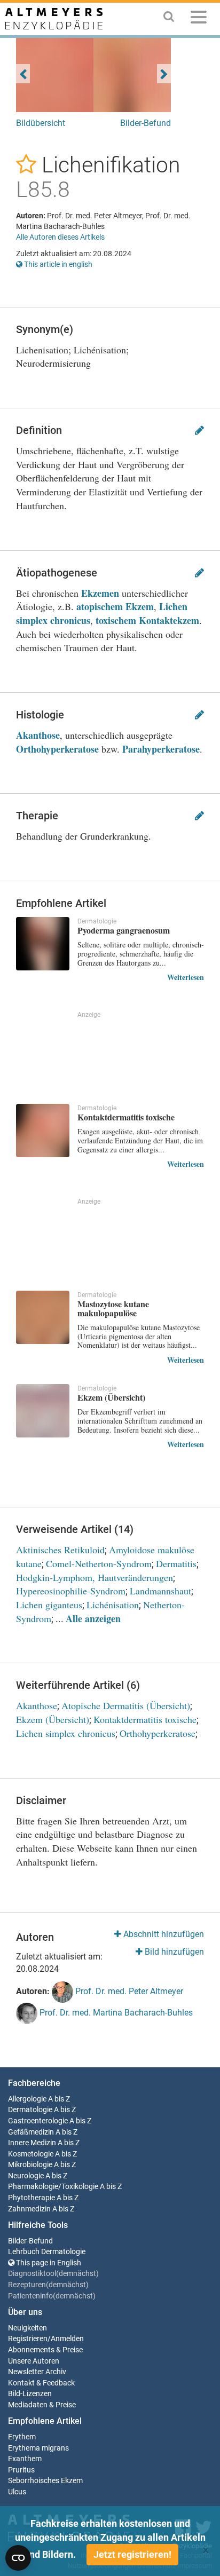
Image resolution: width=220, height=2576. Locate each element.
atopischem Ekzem (115, 606)
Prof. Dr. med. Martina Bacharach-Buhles (115, 2013)
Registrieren (28, 2339)
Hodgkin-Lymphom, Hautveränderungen (95, 1577)
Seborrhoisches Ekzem (45, 2481)
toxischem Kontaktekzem (147, 620)
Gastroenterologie (38, 2121)
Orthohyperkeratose (57, 749)
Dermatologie (30, 2110)
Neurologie (26, 2176)
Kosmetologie (31, 2154)
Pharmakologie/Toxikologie (53, 2187)
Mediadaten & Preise (42, 2405)
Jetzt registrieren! (132, 2554)
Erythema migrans (38, 2448)
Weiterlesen (186, 977)
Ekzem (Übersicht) (53, 1719)
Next (164, 74)
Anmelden (67, 2339)
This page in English (48, 2263)
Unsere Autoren (34, 2361)
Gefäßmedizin (31, 2132)
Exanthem (25, 2459)
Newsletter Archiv (37, 2372)
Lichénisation (113, 1605)
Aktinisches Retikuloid (60, 1550)
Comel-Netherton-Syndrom (99, 1563)
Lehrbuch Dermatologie (47, 2252)
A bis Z (59, 2099)
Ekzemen (100, 593)
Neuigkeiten (27, 2328)
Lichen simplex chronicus (66, 1733)
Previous (23, 74)
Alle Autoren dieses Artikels (60, 237)
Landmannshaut (160, 1591)
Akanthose (38, 735)
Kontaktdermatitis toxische (145, 1719)
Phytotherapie (32, 2198)
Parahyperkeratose (161, 749)
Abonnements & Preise (45, 2350)
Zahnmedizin (29, 2209)
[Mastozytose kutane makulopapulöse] (43, 1317)
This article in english (57, 264)
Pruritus (21, 2470)
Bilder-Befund (146, 123)
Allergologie (27, 2099)
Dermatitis (176, 1563)
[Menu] (199, 19)
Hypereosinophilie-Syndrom (71, 1591)
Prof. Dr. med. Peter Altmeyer (128, 1991)
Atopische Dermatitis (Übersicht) (126, 1705)
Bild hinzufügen (173, 1952)
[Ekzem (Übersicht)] (43, 1411)
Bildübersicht (41, 123)
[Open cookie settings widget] (18, 2558)
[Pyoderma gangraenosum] (43, 944)
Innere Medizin (32, 2143)
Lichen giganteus (49, 1605)
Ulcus (17, 2492)
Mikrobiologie (30, 2165)
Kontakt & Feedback (41, 2383)
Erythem (22, 2437)
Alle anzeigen (93, 1618)
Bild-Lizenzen (30, 2394)
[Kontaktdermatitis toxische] (43, 1131)
